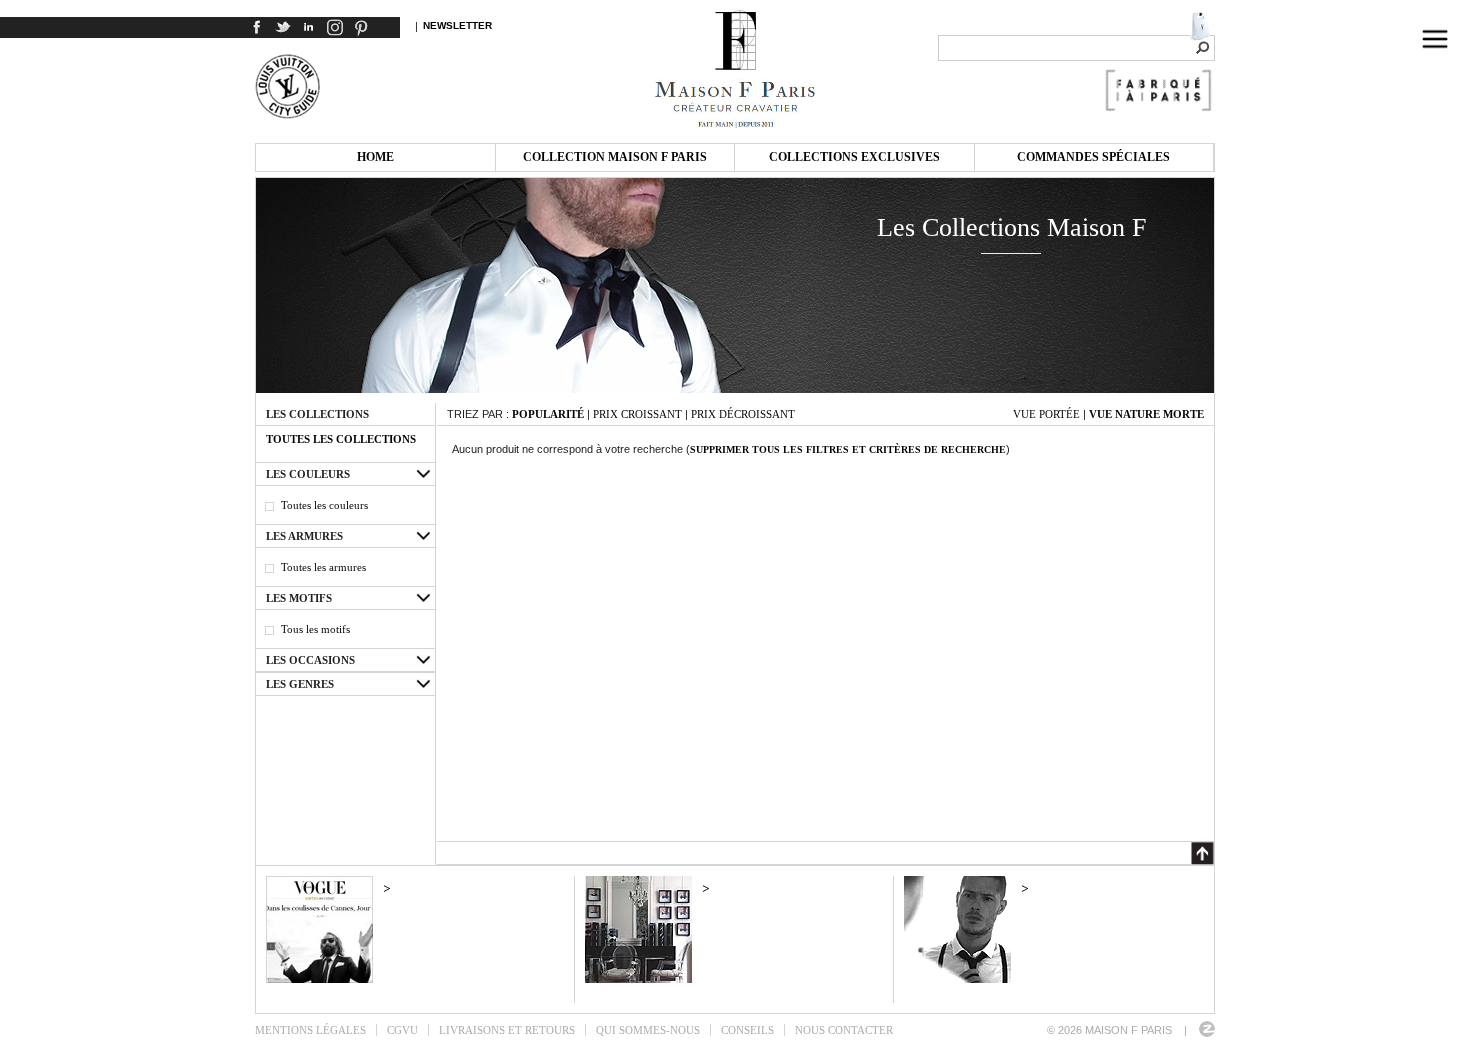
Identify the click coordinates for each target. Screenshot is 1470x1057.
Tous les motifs (315, 629)
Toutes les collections (341, 439)
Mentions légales (310, 1030)
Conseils (747, 1030)
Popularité (548, 414)
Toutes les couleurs (324, 505)
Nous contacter (844, 1030)
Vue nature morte (1146, 414)
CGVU (402, 1030)
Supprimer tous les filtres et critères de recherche (848, 449)
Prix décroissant (743, 414)
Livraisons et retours (507, 1030)
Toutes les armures (323, 567)
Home (375, 157)
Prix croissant (637, 414)
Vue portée (1046, 414)
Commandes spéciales (1093, 157)
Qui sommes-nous (648, 1030)
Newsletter (457, 25)
